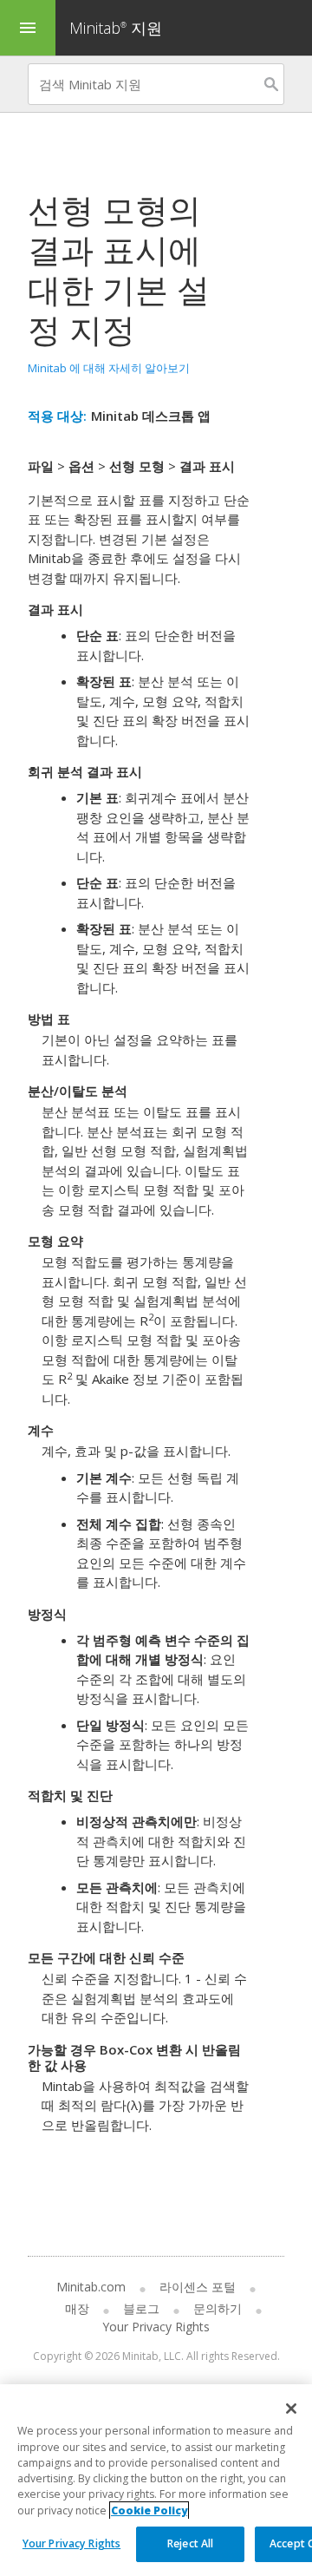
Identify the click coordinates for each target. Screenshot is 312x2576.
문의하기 (218, 2308)
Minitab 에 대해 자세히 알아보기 (109, 368)
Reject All (190, 2543)
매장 (77, 2308)
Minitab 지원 (116, 28)
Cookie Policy (149, 2510)
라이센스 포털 (198, 2287)
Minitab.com (91, 2287)
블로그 (141, 2308)
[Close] (291, 2409)
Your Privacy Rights (71, 2543)
